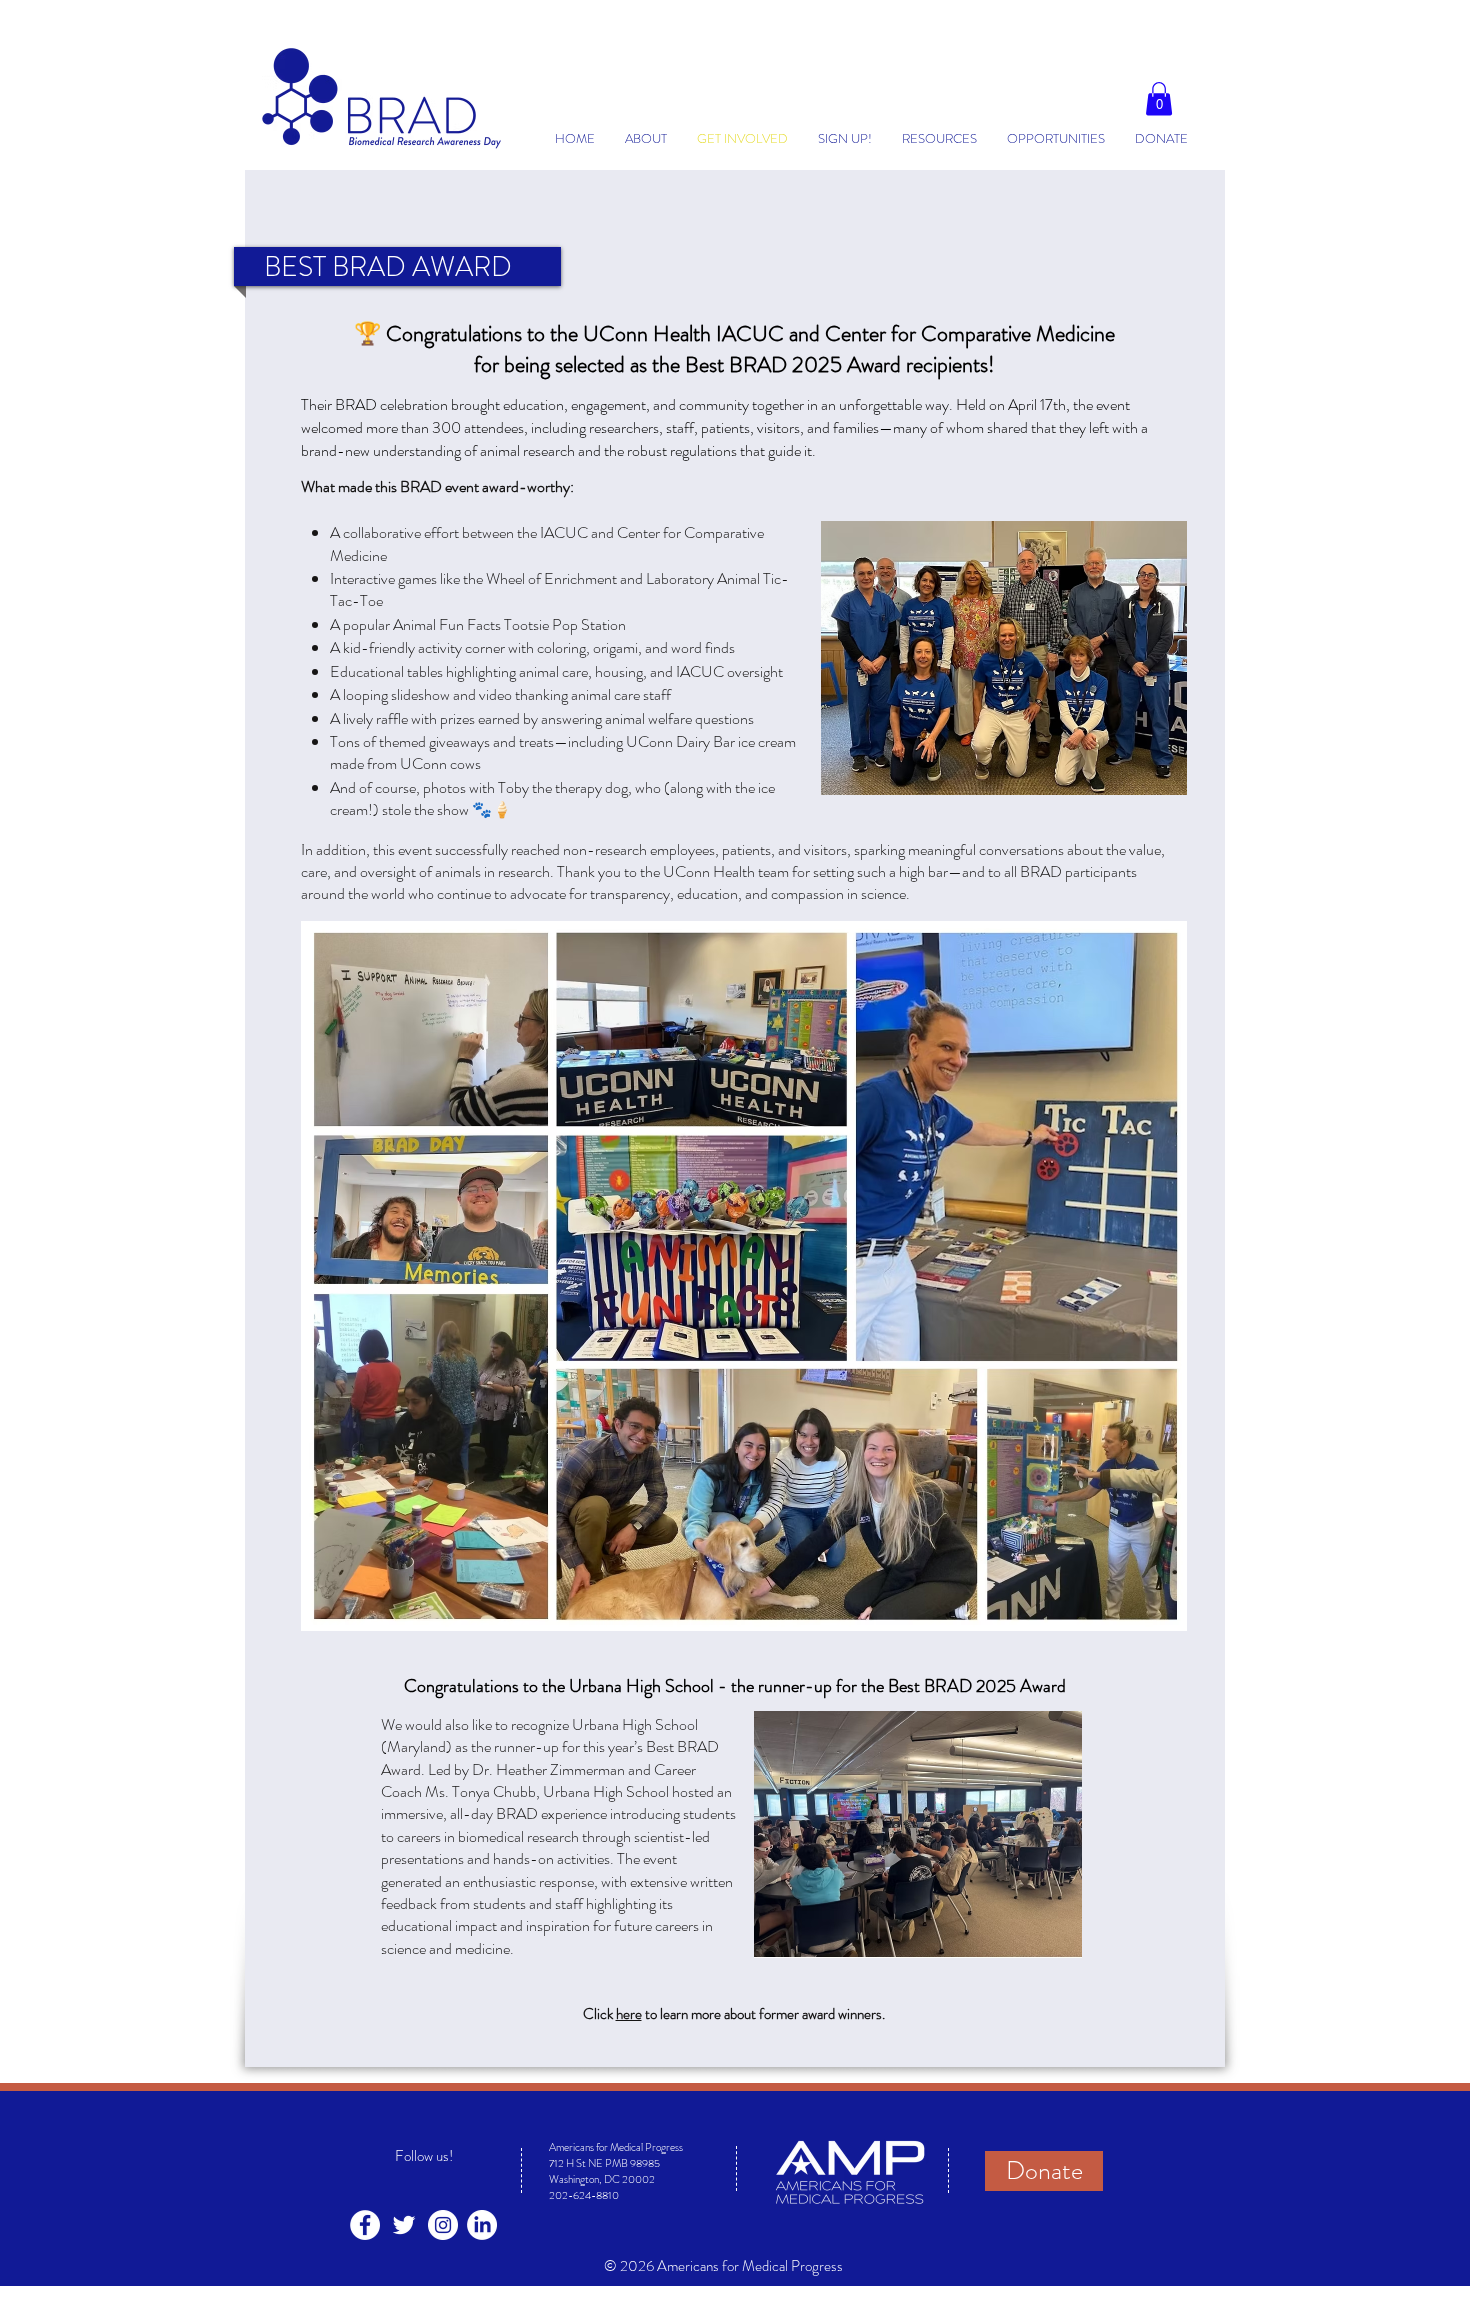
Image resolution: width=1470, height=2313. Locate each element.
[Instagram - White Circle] (443, 2225)
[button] (1159, 98)
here (629, 2014)
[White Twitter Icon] (404, 2225)
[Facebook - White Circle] (365, 2225)
